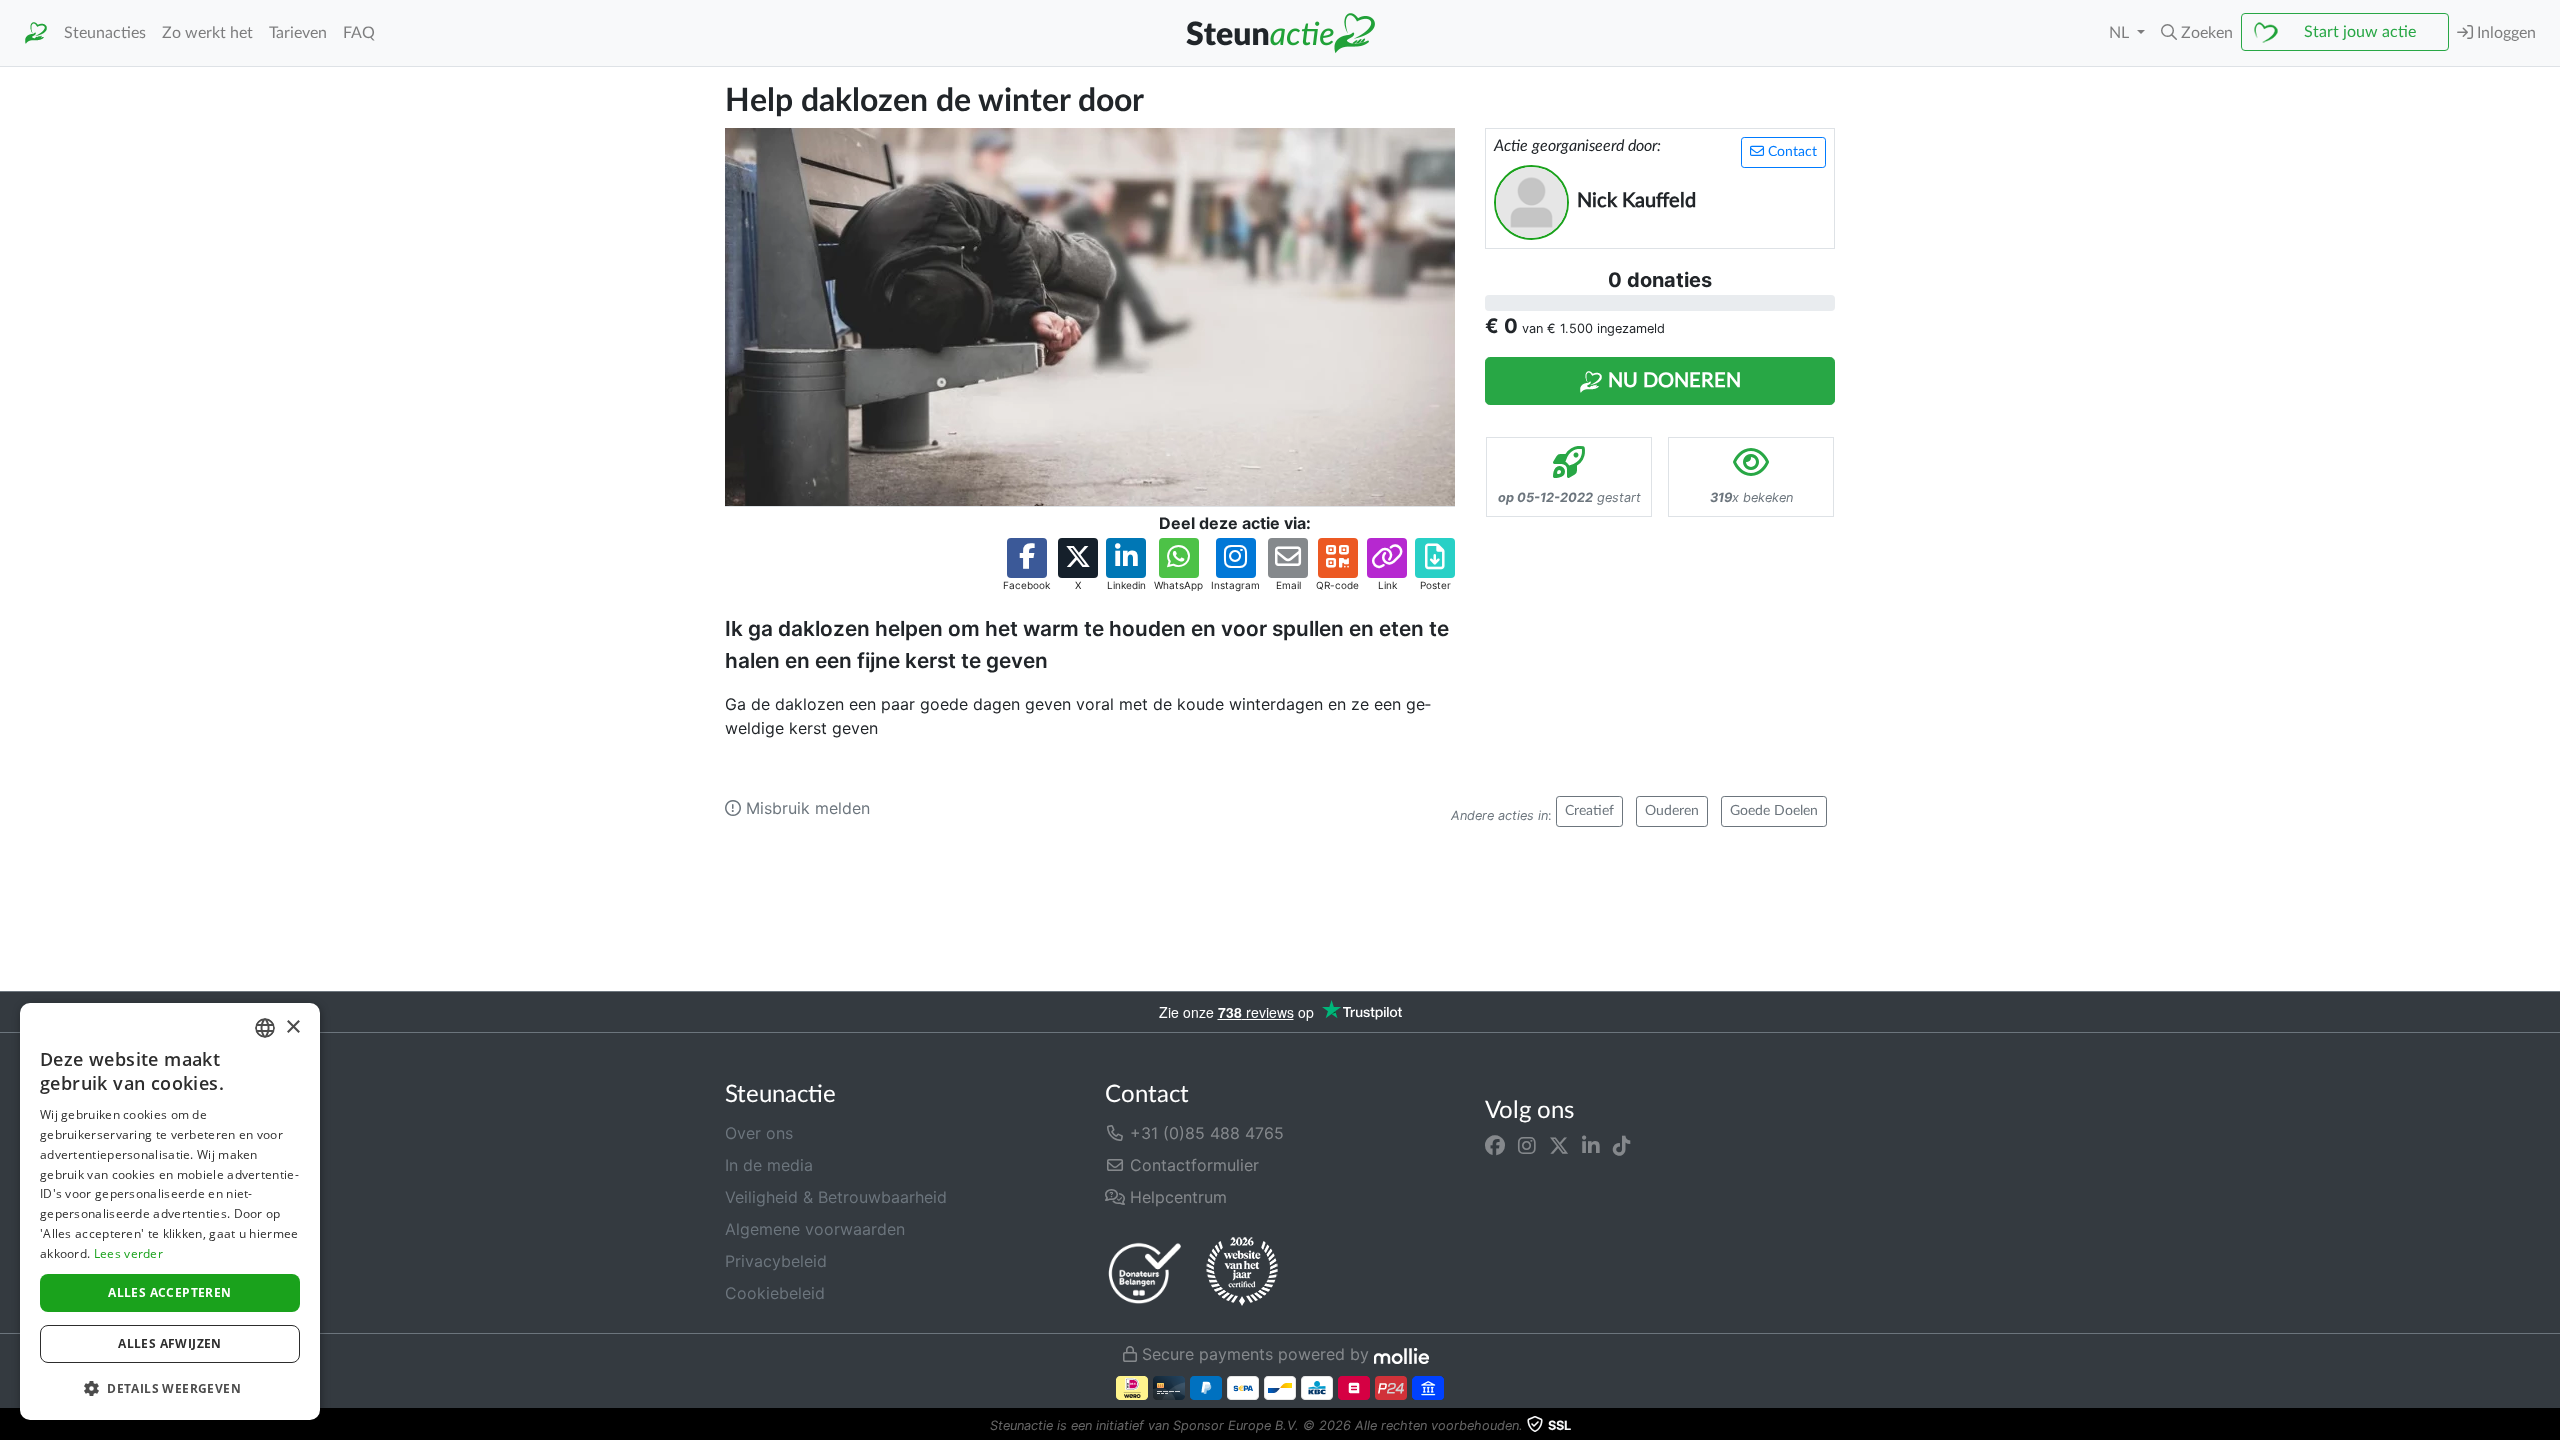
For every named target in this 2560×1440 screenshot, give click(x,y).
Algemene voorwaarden (815, 1229)
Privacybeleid (776, 1261)
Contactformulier (1192, 1165)
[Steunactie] (36, 33)
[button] (2197, 33)
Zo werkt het (207, 33)
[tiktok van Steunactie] (1622, 1145)
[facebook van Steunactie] (1495, 1145)
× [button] (292, 1027)
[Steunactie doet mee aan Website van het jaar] (1242, 1272)
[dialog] (170, 1211)
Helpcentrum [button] (1176, 1197)
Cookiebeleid (775, 1293)
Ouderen (1672, 811)
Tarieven (298, 33)
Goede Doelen (1774, 811)
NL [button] (2121, 33)
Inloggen (2504, 33)
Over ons (759, 1133)
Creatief (1589, 811)
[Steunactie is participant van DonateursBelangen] (1145, 1272)
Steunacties (105, 33)
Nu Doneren (1672, 381)
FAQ (359, 33)
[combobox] (265, 1028)
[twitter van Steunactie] (1559, 1145)
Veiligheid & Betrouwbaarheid (836, 1197)
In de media (769, 1165)
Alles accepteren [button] (169, 1292)
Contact (1790, 152)
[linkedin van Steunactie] (1591, 1145)
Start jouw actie (2360, 32)
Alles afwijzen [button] (170, 1343)
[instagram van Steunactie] (1527, 1145)
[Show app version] (2546, 1426)
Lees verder (128, 1253)
